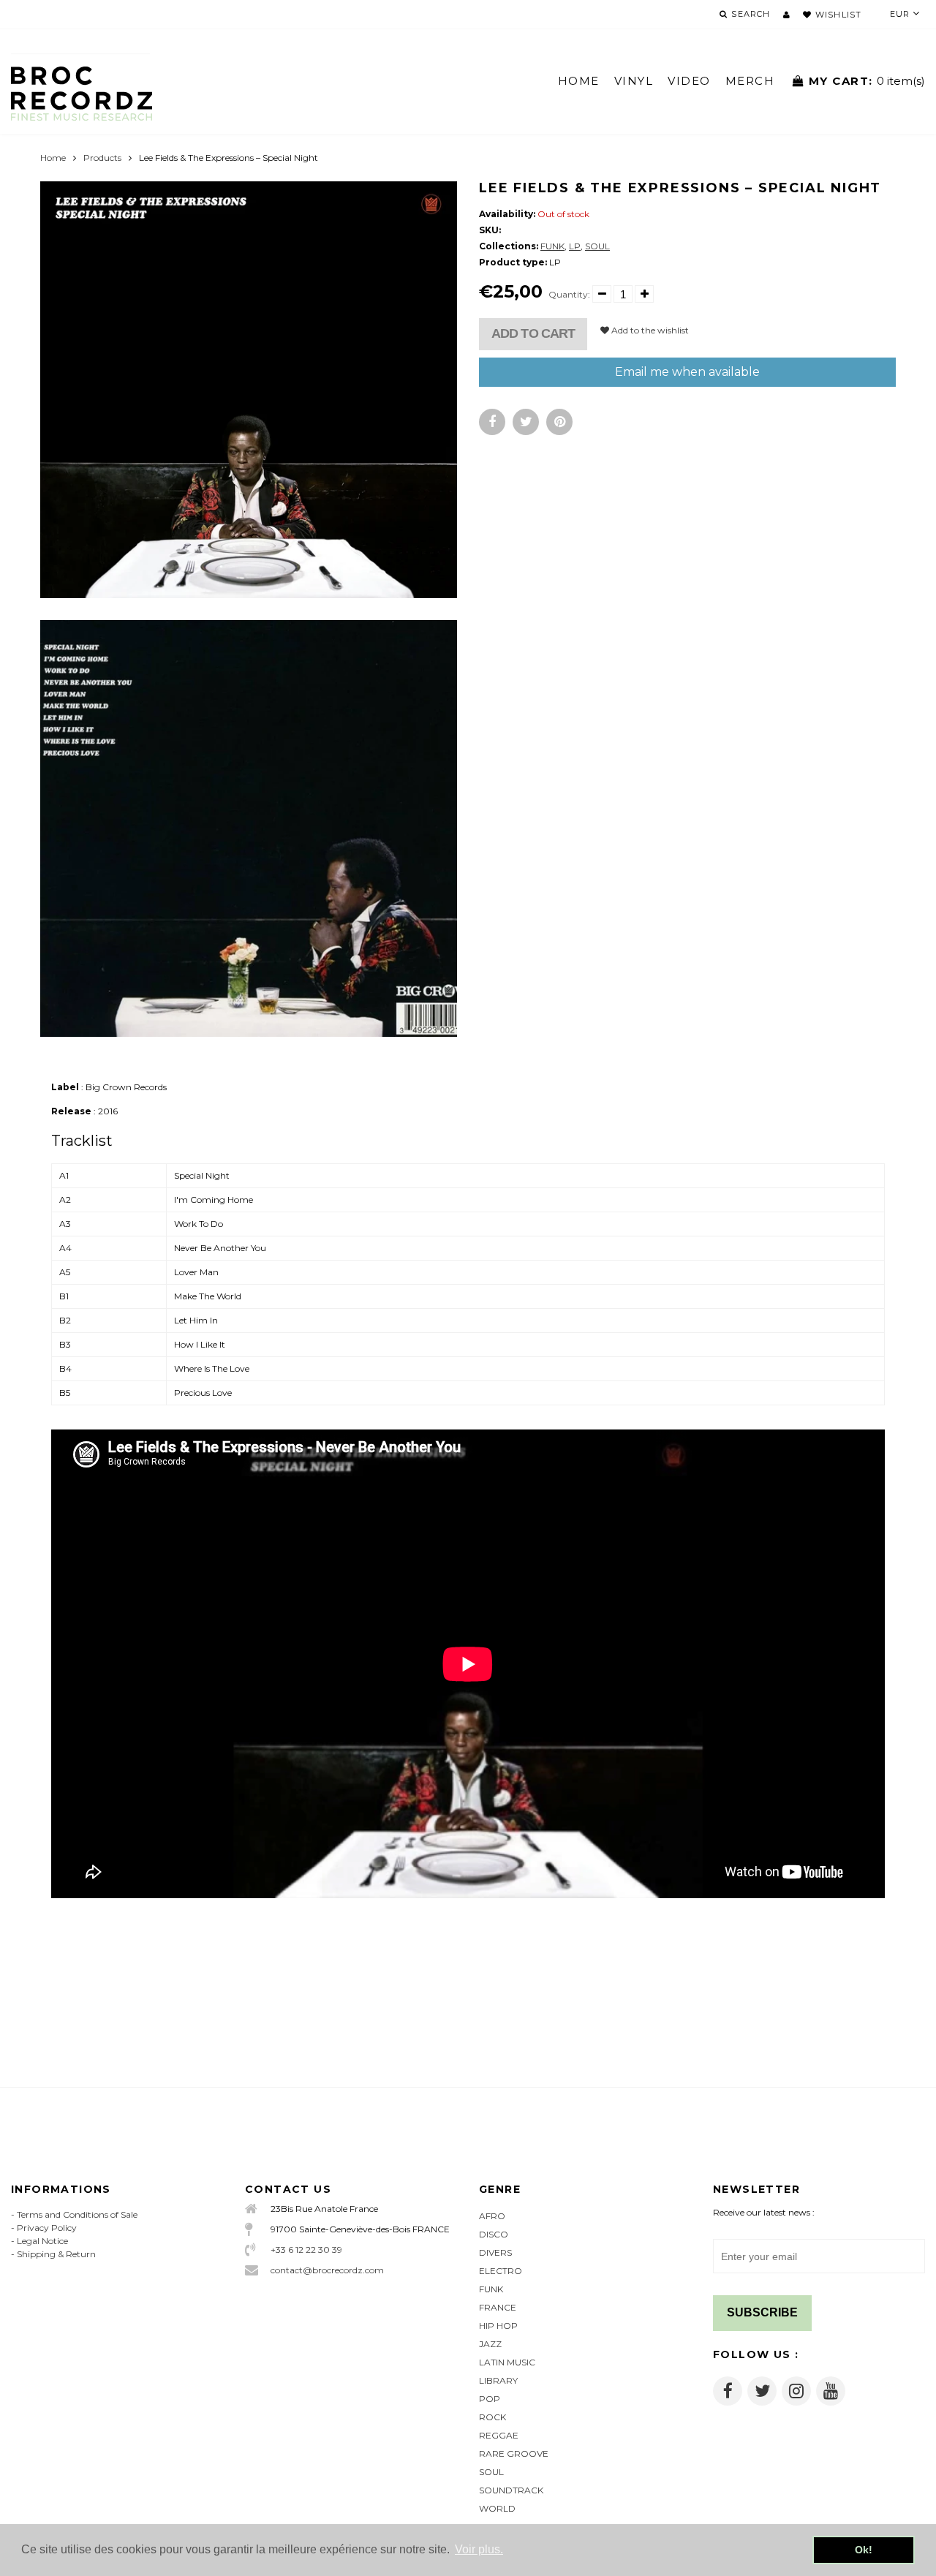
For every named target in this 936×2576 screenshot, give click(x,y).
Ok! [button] (864, 2550)
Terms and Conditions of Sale (77, 2214)
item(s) (867, 81)
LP (575, 246)
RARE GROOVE (514, 2454)
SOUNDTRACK (511, 2490)
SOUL (597, 246)
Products (102, 158)
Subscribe (762, 2312)
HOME (579, 81)
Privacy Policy (47, 2228)
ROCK (492, 2417)
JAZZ (490, 2344)
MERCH (750, 81)
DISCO (494, 2234)
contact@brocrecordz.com (327, 2270)
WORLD (497, 2508)
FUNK (552, 246)
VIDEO (689, 81)
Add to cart (533, 333)
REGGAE (499, 2435)
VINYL (634, 81)
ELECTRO (501, 2271)
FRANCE (498, 2307)
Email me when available (687, 372)
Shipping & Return (56, 2254)
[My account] (786, 15)
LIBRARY (498, 2380)
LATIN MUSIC (507, 2362)
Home (53, 158)
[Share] (492, 422)
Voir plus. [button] (479, 2549)
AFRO (492, 2216)
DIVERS (495, 2252)
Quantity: (569, 294)
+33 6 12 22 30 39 (306, 2250)
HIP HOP (498, 2326)
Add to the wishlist (649, 330)
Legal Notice (42, 2241)
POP (490, 2399)
